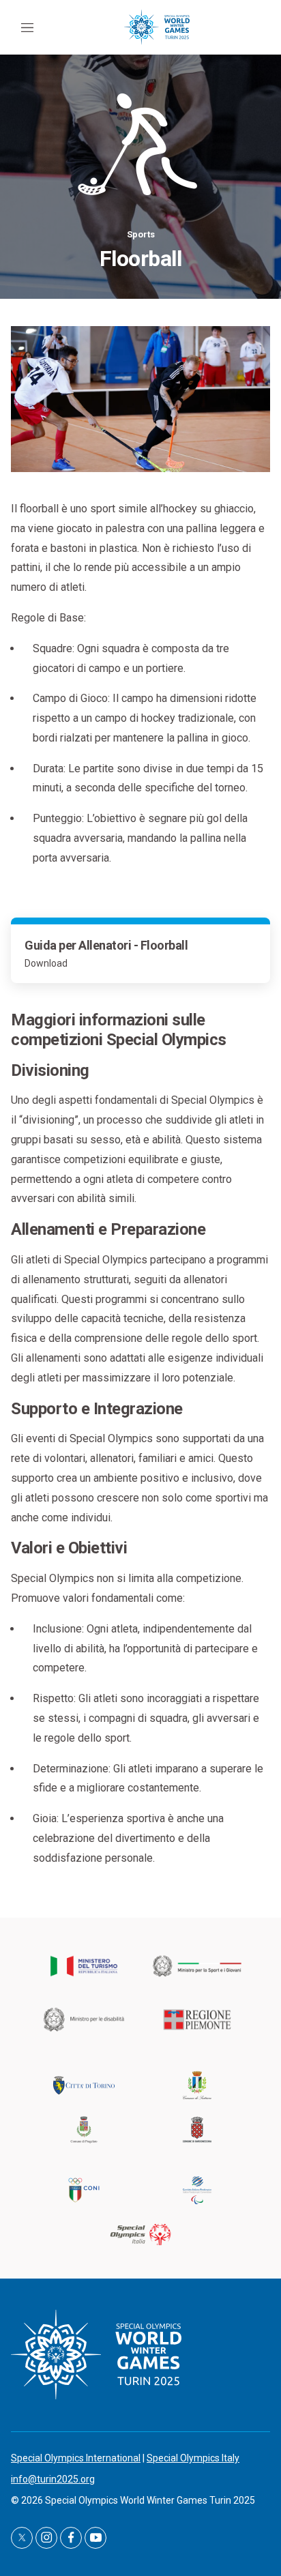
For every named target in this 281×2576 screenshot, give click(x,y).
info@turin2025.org (53, 2479)
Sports (141, 234)
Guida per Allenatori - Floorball (106, 945)
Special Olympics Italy (193, 2458)
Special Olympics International (76, 2458)
